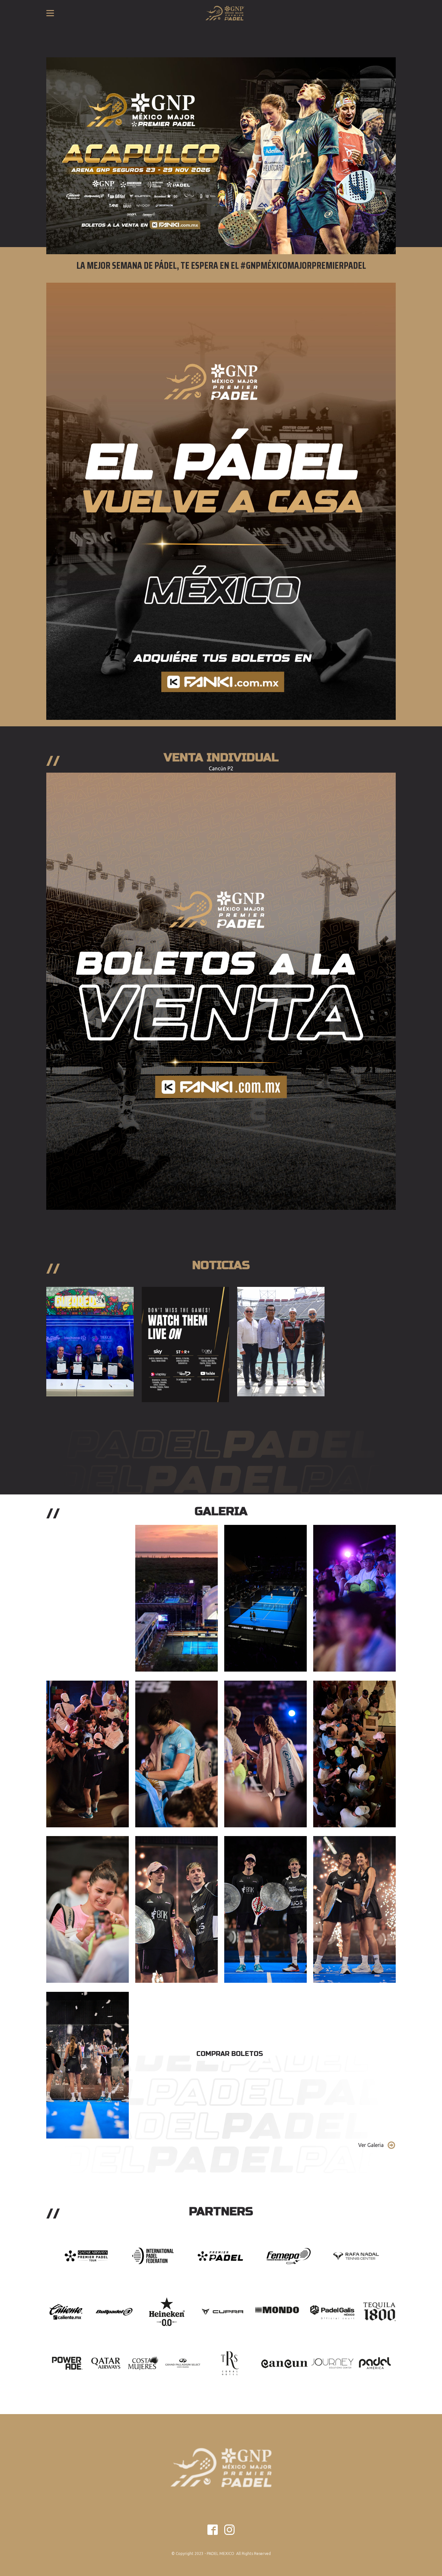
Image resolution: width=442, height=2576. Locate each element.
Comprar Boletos (230, 2054)
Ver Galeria (371, 2145)
